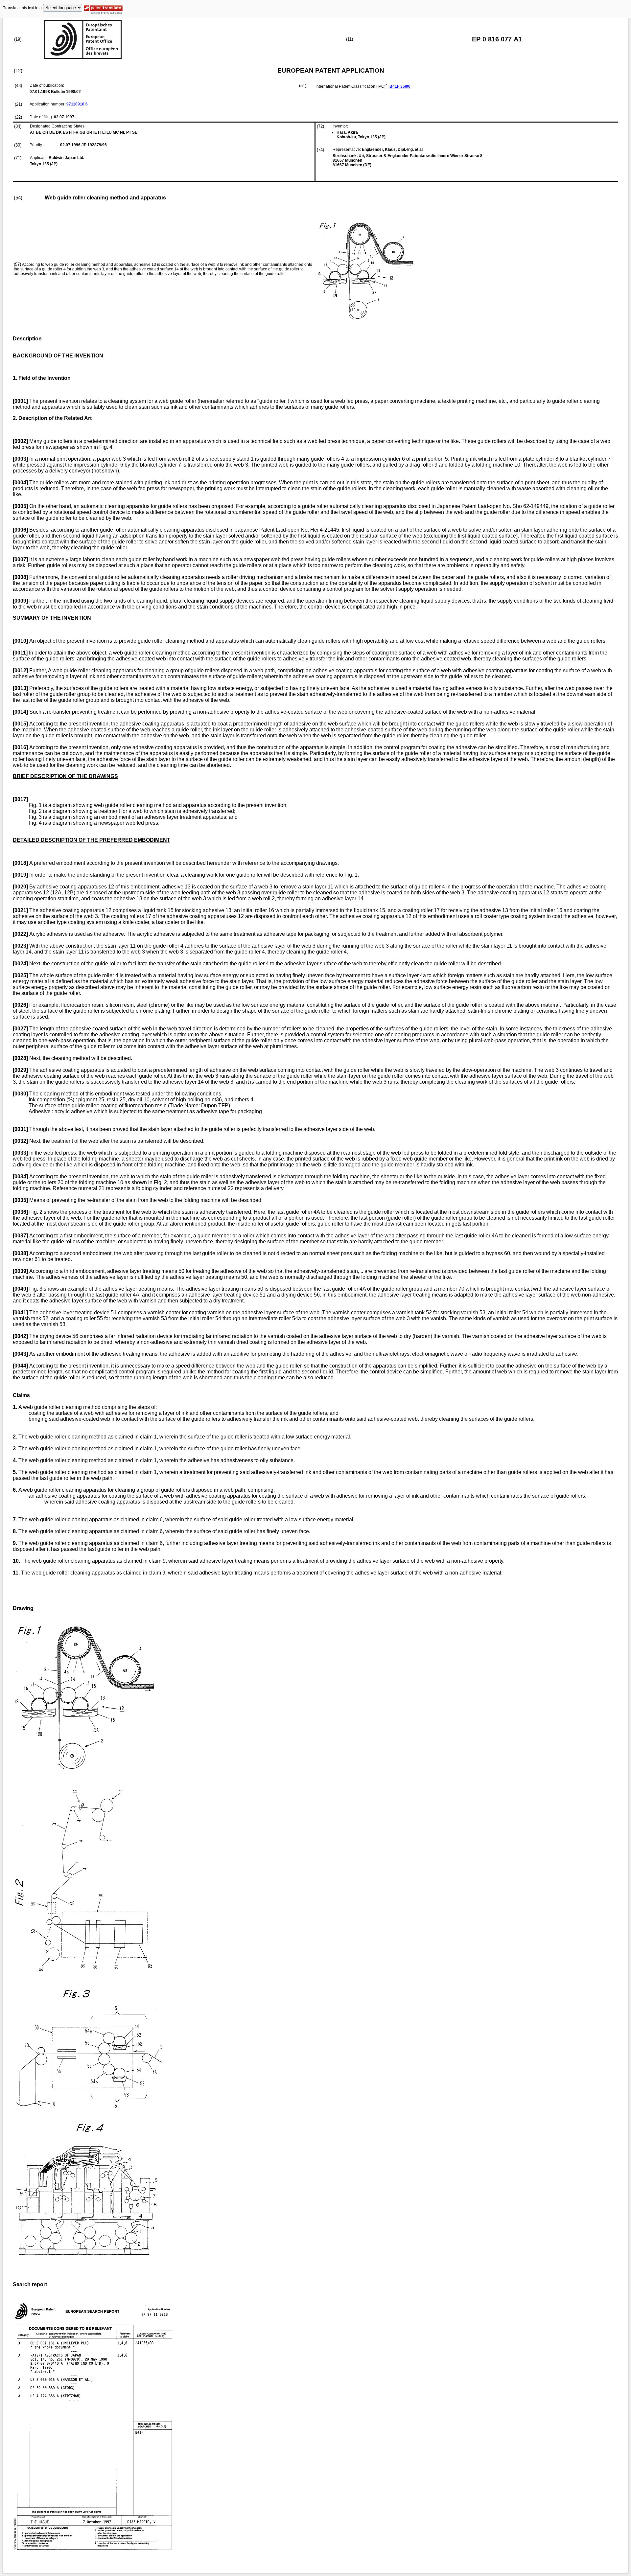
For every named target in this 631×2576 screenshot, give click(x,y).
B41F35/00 (400, 86)
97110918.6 (77, 104)
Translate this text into (22, 8)
